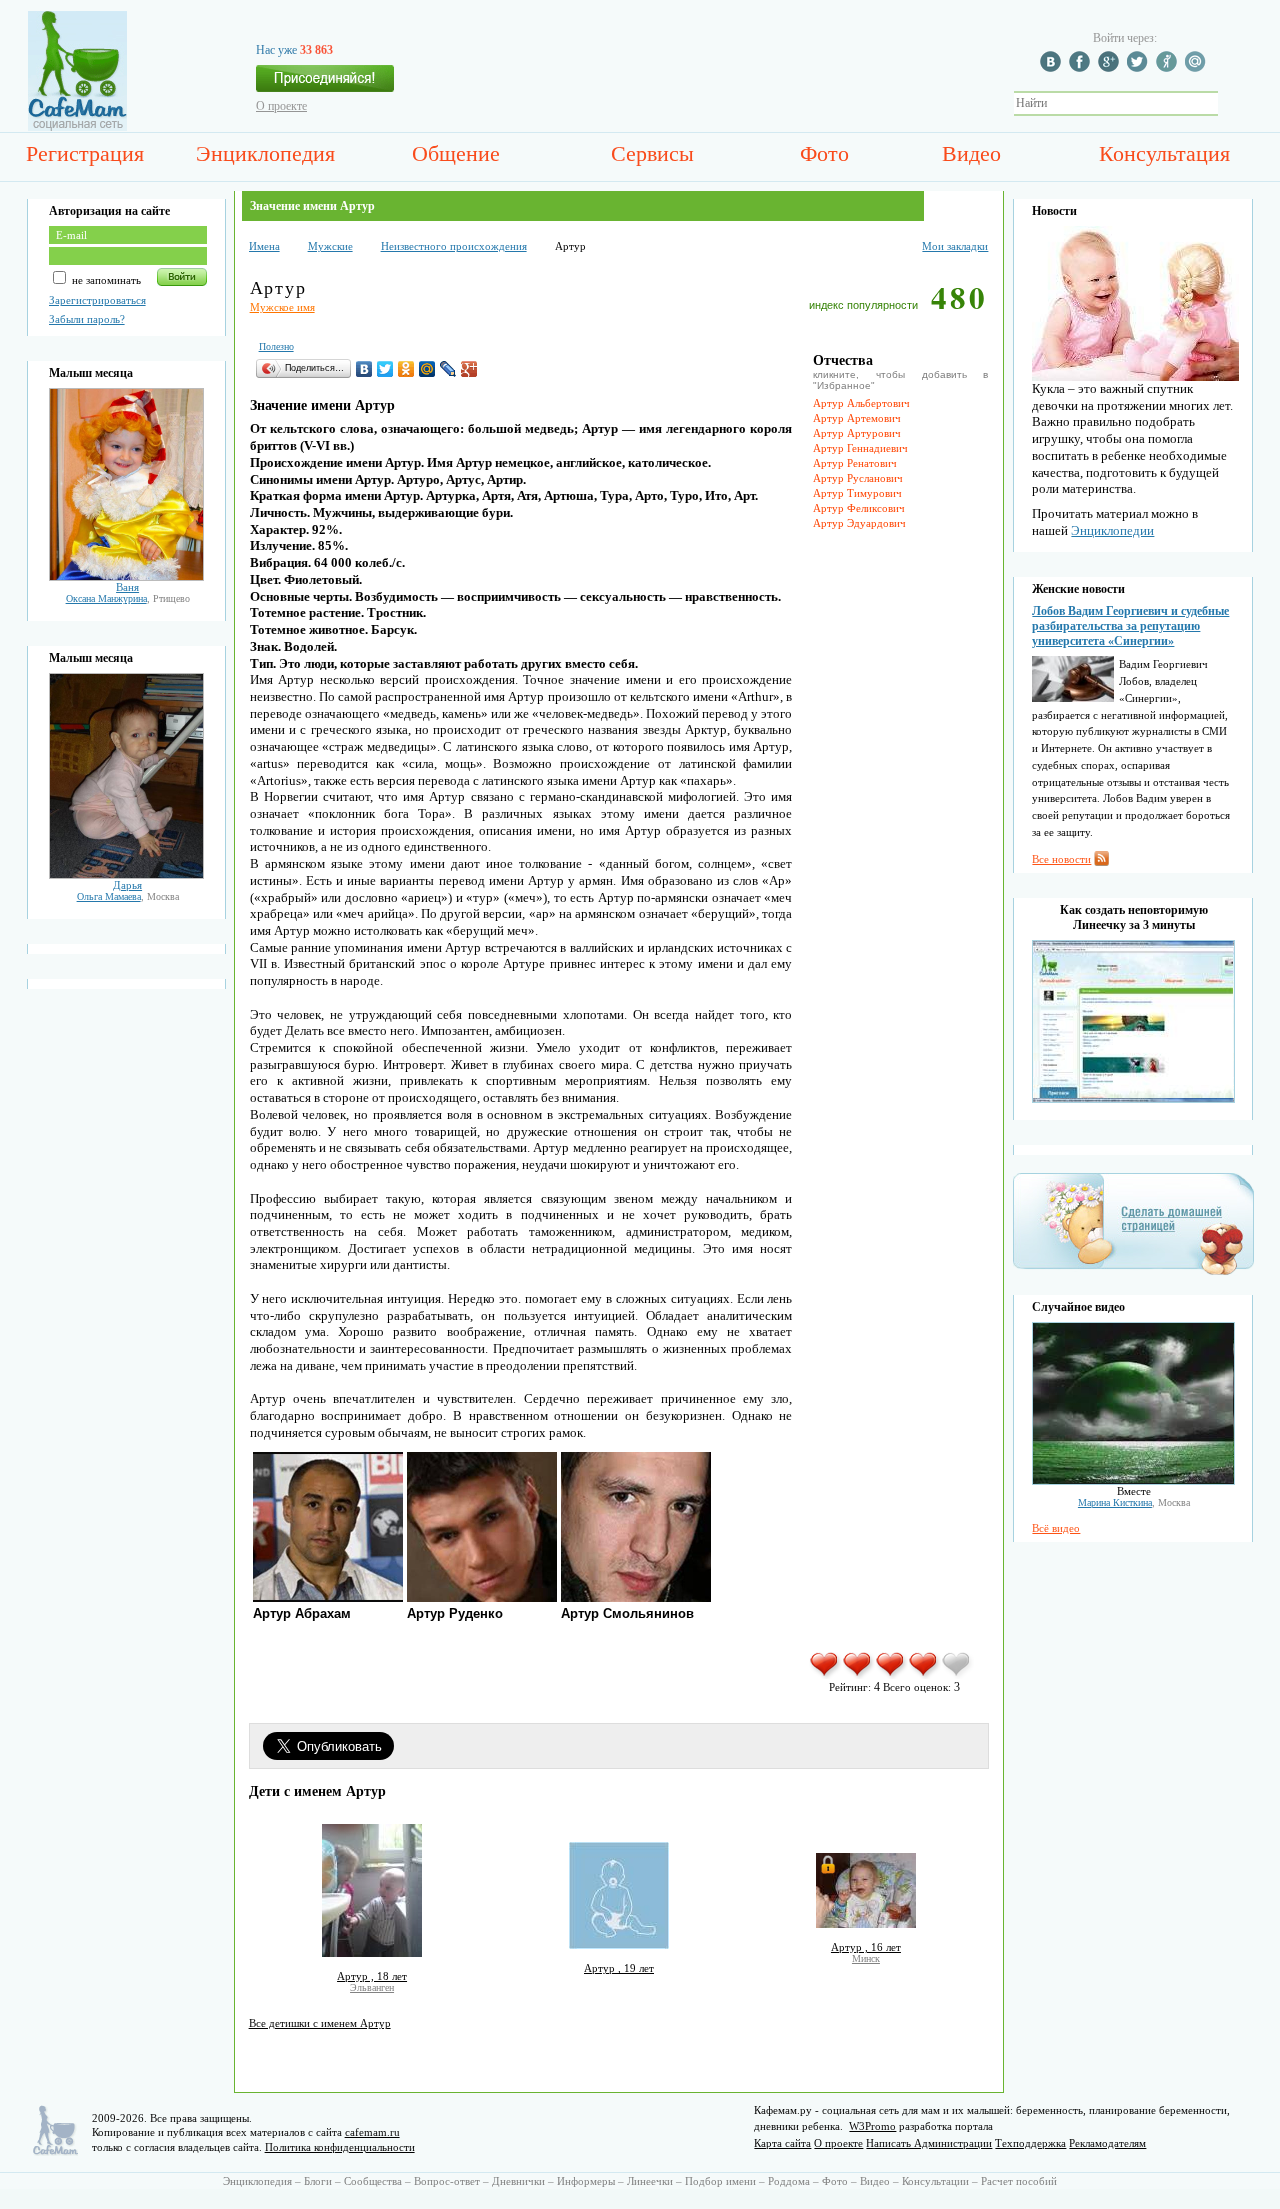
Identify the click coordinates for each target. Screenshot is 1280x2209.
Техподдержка (1030, 2143)
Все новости (1061, 859)
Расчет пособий (1019, 2181)
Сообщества (373, 2181)
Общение (456, 153)
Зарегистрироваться (97, 300)
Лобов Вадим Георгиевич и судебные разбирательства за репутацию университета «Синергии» (1130, 626)
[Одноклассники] (406, 369)
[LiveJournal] (448, 369)
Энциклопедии (1112, 530)
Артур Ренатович (855, 463)
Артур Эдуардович (859, 523)
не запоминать (105, 280)
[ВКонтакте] (364, 369)
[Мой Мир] (427, 369)
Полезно (276, 346)
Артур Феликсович (859, 508)
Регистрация (85, 153)
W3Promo (872, 2126)
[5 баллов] (957, 1675)
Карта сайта (782, 2143)
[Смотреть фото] (126, 577)
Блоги (318, 2181)
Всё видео (1056, 1528)
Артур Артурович (857, 433)
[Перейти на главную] (77, 127)
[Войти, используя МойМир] (1198, 68)
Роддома (789, 2181)
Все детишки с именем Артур (320, 2023)
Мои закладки (955, 246)
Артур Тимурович (857, 493)
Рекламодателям (1107, 2143)
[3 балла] (891, 1675)
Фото (824, 153)
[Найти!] (1229, 103)
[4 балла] (924, 1675)
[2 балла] (858, 1675)
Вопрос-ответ (447, 2181)
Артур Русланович (858, 478)
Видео (971, 153)
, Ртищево (128, 598)
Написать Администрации (929, 2143)
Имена (264, 246)
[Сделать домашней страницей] (1133, 1274)
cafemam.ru (372, 2132)
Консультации (935, 2181)
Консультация (1164, 153)
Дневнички (518, 2181)
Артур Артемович (857, 418)
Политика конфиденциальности (340, 2147)
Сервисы (652, 153)
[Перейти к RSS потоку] (1101, 862)
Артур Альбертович (861, 403)
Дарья (127, 885)
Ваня (127, 587)
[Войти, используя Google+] (1111, 68)
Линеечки (650, 2181)
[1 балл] (825, 1675)
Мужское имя (282, 307)
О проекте (281, 106)
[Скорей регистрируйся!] (325, 84)
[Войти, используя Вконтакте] (1053, 68)
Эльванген (372, 1987)
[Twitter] (385, 369)
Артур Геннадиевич (860, 448)
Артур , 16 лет (866, 1947)
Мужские (330, 246)
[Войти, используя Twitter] (1140, 68)
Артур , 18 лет (372, 1976)
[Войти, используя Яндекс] (1169, 68)
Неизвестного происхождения (454, 246)
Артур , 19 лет (619, 1968)
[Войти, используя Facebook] (1082, 68)
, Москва (128, 896)
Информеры (586, 2181)
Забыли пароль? (87, 319)
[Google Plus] (469, 369)
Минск (866, 1958)
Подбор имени (720, 2181)
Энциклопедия (265, 153)
